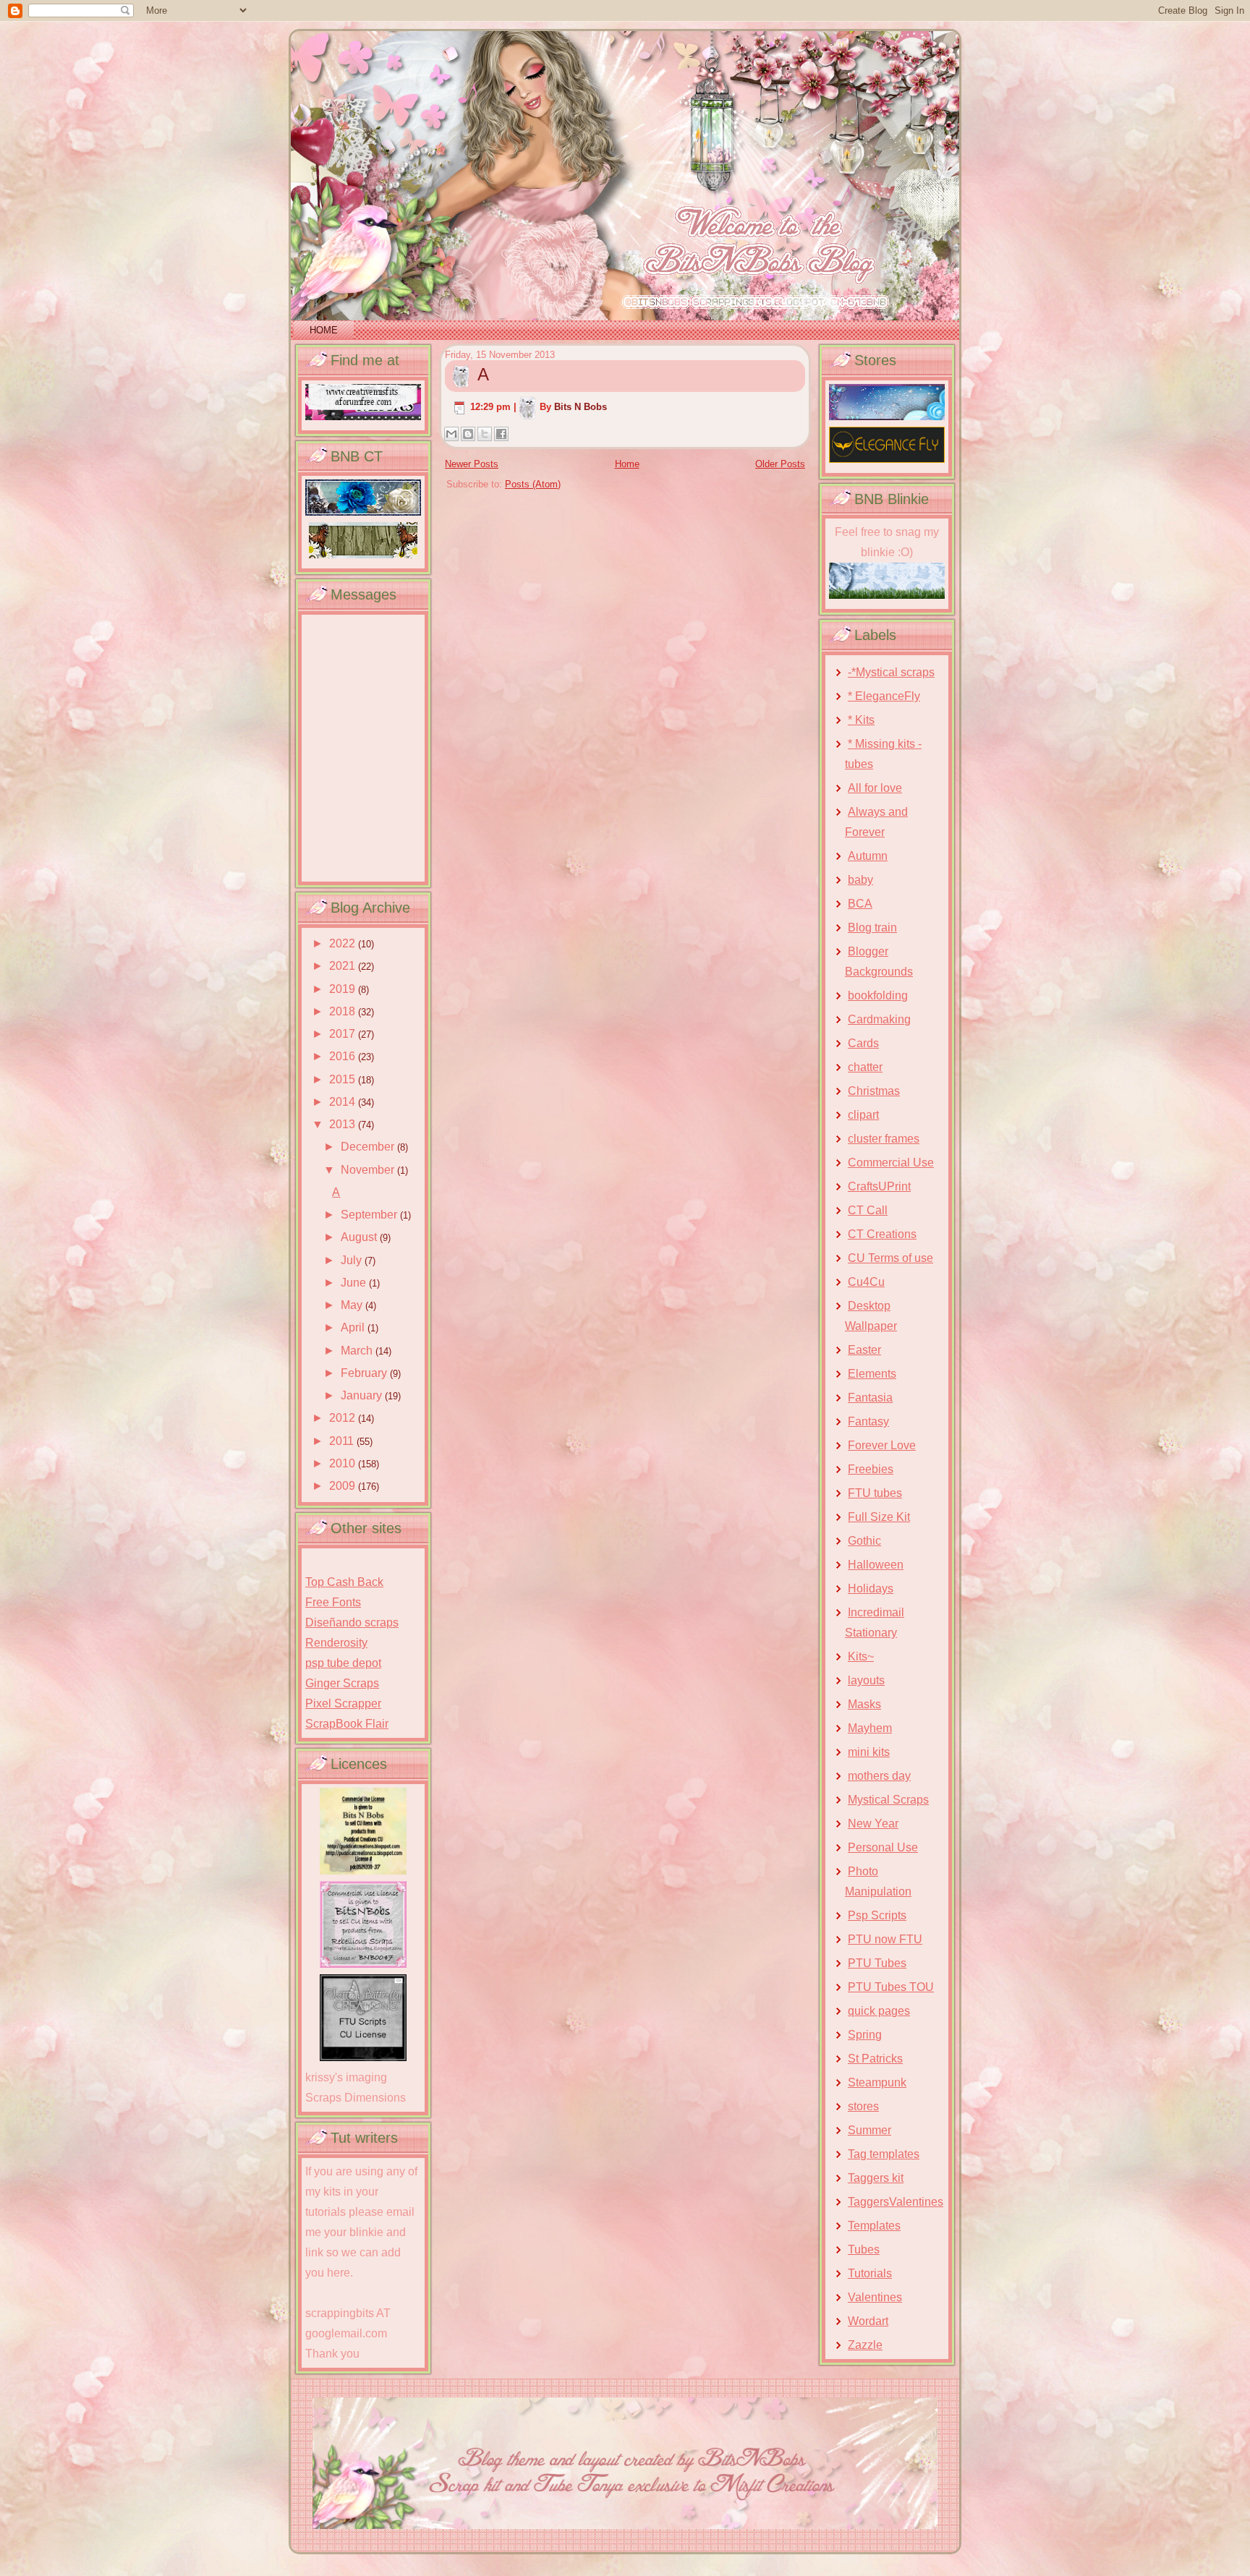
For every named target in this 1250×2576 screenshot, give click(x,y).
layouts (866, 1680)
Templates (874, 2226)
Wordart (868, 2321)
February (365, 1373)
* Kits (861, 720)
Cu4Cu (866, 1282)
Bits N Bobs (581, 407)
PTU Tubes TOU (891, 1987)
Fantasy (868, 1421)
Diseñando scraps (352, 1622)
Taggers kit (876, 2178)
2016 (344, 1056)
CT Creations (882, 1234)
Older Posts (780, 464)
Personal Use (883, 1847)
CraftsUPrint (879, 1186)
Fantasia (870, 1398)
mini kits (869, 1752)
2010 (344, 1463)
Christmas (874, 1091)
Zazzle (865, 2345)
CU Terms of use (890, 1258)
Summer (870, 2130)
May (353, 1305)
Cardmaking (879, 1019)
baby (860, 880)
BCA (860, 904)
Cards (863, 1043)
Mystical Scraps (888, 1800)
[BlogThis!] (468, 434)
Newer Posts (472, 464)
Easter (864, 1350)
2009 (344, 1486)
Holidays (871, 1588)
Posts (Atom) (533, 484)
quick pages (879, 2011)
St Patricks (875, 2059)
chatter (865, 1067)
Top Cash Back (344, 1582)
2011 (343, 1441)
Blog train (872, 927)
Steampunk (877, 2082)
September (370, 1215)
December (369, 1147)
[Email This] (451, 434)
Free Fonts (333, 1602)
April (354, 1327)
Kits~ (861, 1656)
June (355, 1283)
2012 (344, 1418)
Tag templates (884, 2154)
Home (324, 330)
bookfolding (878, 995)
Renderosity (336, 1643)
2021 (344, 966)
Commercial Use (891, 1163)
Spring (865, 2035)
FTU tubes (875, 1493)
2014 (344, 1102)
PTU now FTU (885, 1939)
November (369, 1170)
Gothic (864, 1541)
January (363, 1395)
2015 (344, 1079)
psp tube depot (343, 1663)
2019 (344, 989)
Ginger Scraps (342, 1683)
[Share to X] (485, 434)
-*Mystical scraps (891, 672)
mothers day (879, 1776)
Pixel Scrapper (343, 1703)
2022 (344, 943)
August (360, 1237)
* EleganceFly (884, 696)
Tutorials (870, 2273)
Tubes (864, 2249)
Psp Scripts (877, 1915)
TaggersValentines (896, 2202)
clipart (863, 1115)
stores (863, 2106)
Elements (872, 1374)
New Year (873, 1824)
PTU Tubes (877, 1963)
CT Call (868, 1210)
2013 (344, 1124)
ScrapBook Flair (347, 1724)
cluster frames (884, 1139)
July (353, 1260)
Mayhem (870, 1728)
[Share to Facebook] (501, 434)
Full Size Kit (879, 1517)
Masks (864, 1704)
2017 (344, 1034)
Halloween (876, 1565)
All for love (875, 788)
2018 (344, 1011)
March (358, 1351)
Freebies (871, 1469)
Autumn (868, 856)
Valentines (875, 2297)
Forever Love (882, 1445)
